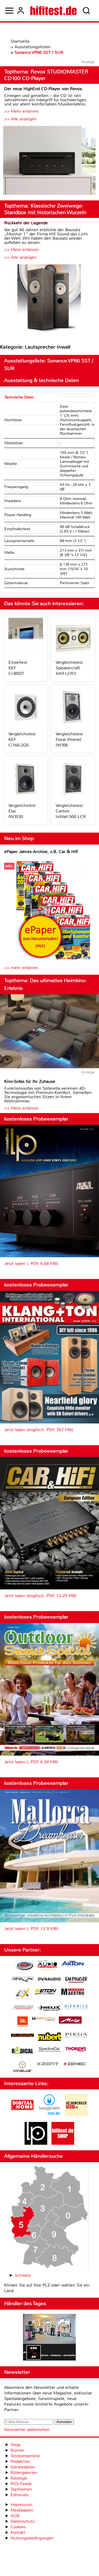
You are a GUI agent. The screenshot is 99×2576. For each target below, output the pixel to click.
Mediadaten (22, 2510)
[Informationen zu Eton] (46, 1992)
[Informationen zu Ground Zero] (22, 2008)
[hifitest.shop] (63, 2143)
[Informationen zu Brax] (22, 1980)
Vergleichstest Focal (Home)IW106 (69, 739)
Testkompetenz (25, 2456)
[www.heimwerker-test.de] (76, 2115)
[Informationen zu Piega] (76, 2036)
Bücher (17, 2450)
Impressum (21, 2505)
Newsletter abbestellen (27, 2430)
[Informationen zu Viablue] (23, 2067)
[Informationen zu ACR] (24, 1966)
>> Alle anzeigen (20, 119)
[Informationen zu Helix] (49, 2008)
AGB (15, 2516)
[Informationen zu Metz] (70, 2021)
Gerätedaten (23, 2467)
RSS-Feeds (21, 2484)
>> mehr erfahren (21, 968)
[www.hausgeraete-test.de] (49, 2115)
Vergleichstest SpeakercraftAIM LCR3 (69, 668)
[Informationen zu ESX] (23, 1995)
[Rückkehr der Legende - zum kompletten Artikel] (49, 299)
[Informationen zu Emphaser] (76, 1980)
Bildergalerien (24, 2472)
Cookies (18, 2527)
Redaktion (20, 2461)
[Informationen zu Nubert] (49, 2037)
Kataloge (19, 2478)
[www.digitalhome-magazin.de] (22, 2115)
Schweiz (23, 2275)
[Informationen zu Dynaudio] (49, 1979)
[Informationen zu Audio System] (47, 1966)
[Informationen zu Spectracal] (49, 2050)
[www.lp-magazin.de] (36, 2143)
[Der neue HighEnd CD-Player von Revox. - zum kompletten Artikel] (49, 161)
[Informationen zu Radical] (22, 2052)
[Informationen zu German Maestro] (73, 1992)
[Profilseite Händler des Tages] (49, 2338)
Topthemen (21, 2489)
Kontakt (18, 2532)
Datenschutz (23, 2521)
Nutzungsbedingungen (32, 2538)
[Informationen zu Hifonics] (76, 2008)
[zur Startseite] (53, 11)
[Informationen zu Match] (43, 2019)
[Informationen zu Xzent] (48, 2064)
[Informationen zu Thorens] (76, 2050)
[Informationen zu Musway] (22, 2035)
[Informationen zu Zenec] (75, 2064)
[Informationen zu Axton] (73, 1964)
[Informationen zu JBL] (23, 2022)
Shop (15, 2445)
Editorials (20, 2495)
